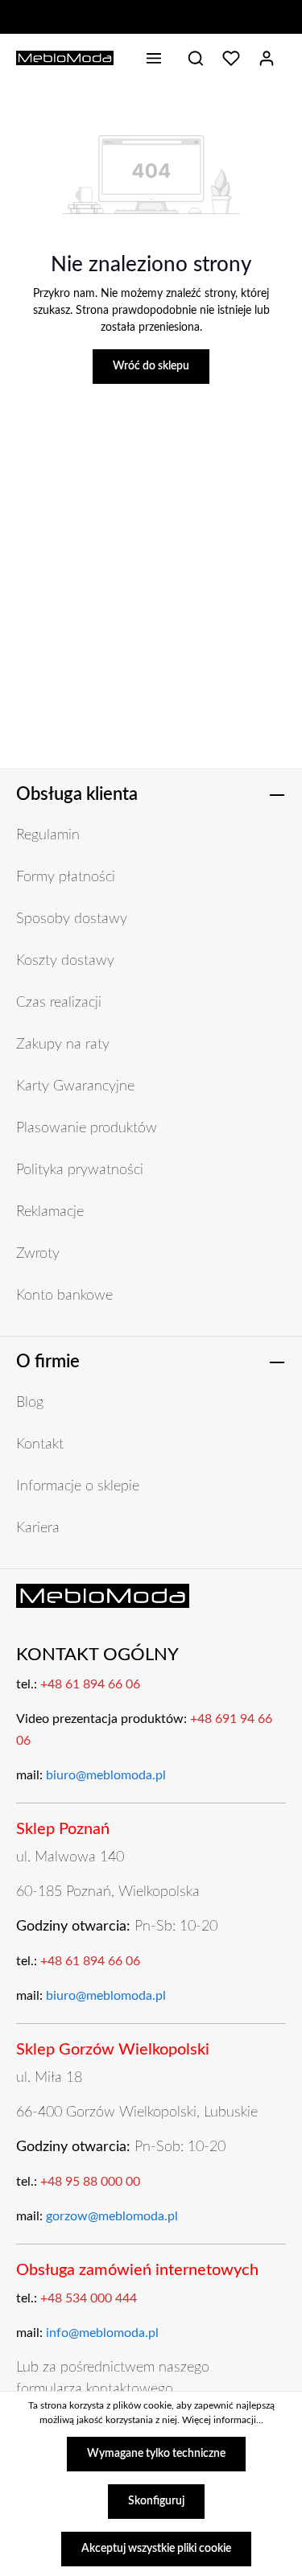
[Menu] (154, 58)
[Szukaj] (196, 58)
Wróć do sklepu (151, 366)
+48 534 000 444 (89, 2298)
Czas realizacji (59, 1003)
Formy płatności (66, 877)
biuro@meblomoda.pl (106, 1775)
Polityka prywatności (80, 1170)
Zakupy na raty (63, 1045)
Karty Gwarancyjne (75, 1086)
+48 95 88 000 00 (90, 2182)
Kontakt (40, 1445)
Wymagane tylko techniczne (156, 2454)
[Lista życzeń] (231, 58)
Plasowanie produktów (87, 1128)
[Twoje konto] (267, 58)
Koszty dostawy (65, 961)
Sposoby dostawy (72, 919)
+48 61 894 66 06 (90, 1684)
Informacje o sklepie (78, 1486)
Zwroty (38, 1254)
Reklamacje (50, 1212)
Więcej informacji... (223, 2420)
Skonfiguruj (156, 2501)
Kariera (38, 1528)
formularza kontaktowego (95, 2389)
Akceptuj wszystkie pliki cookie (156, 2549)
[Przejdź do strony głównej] (65, 58)
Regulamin (48, 835)
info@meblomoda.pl (102, 2333)
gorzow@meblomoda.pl (112, 2216)
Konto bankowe (64, 1296)
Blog (30, 1403)
